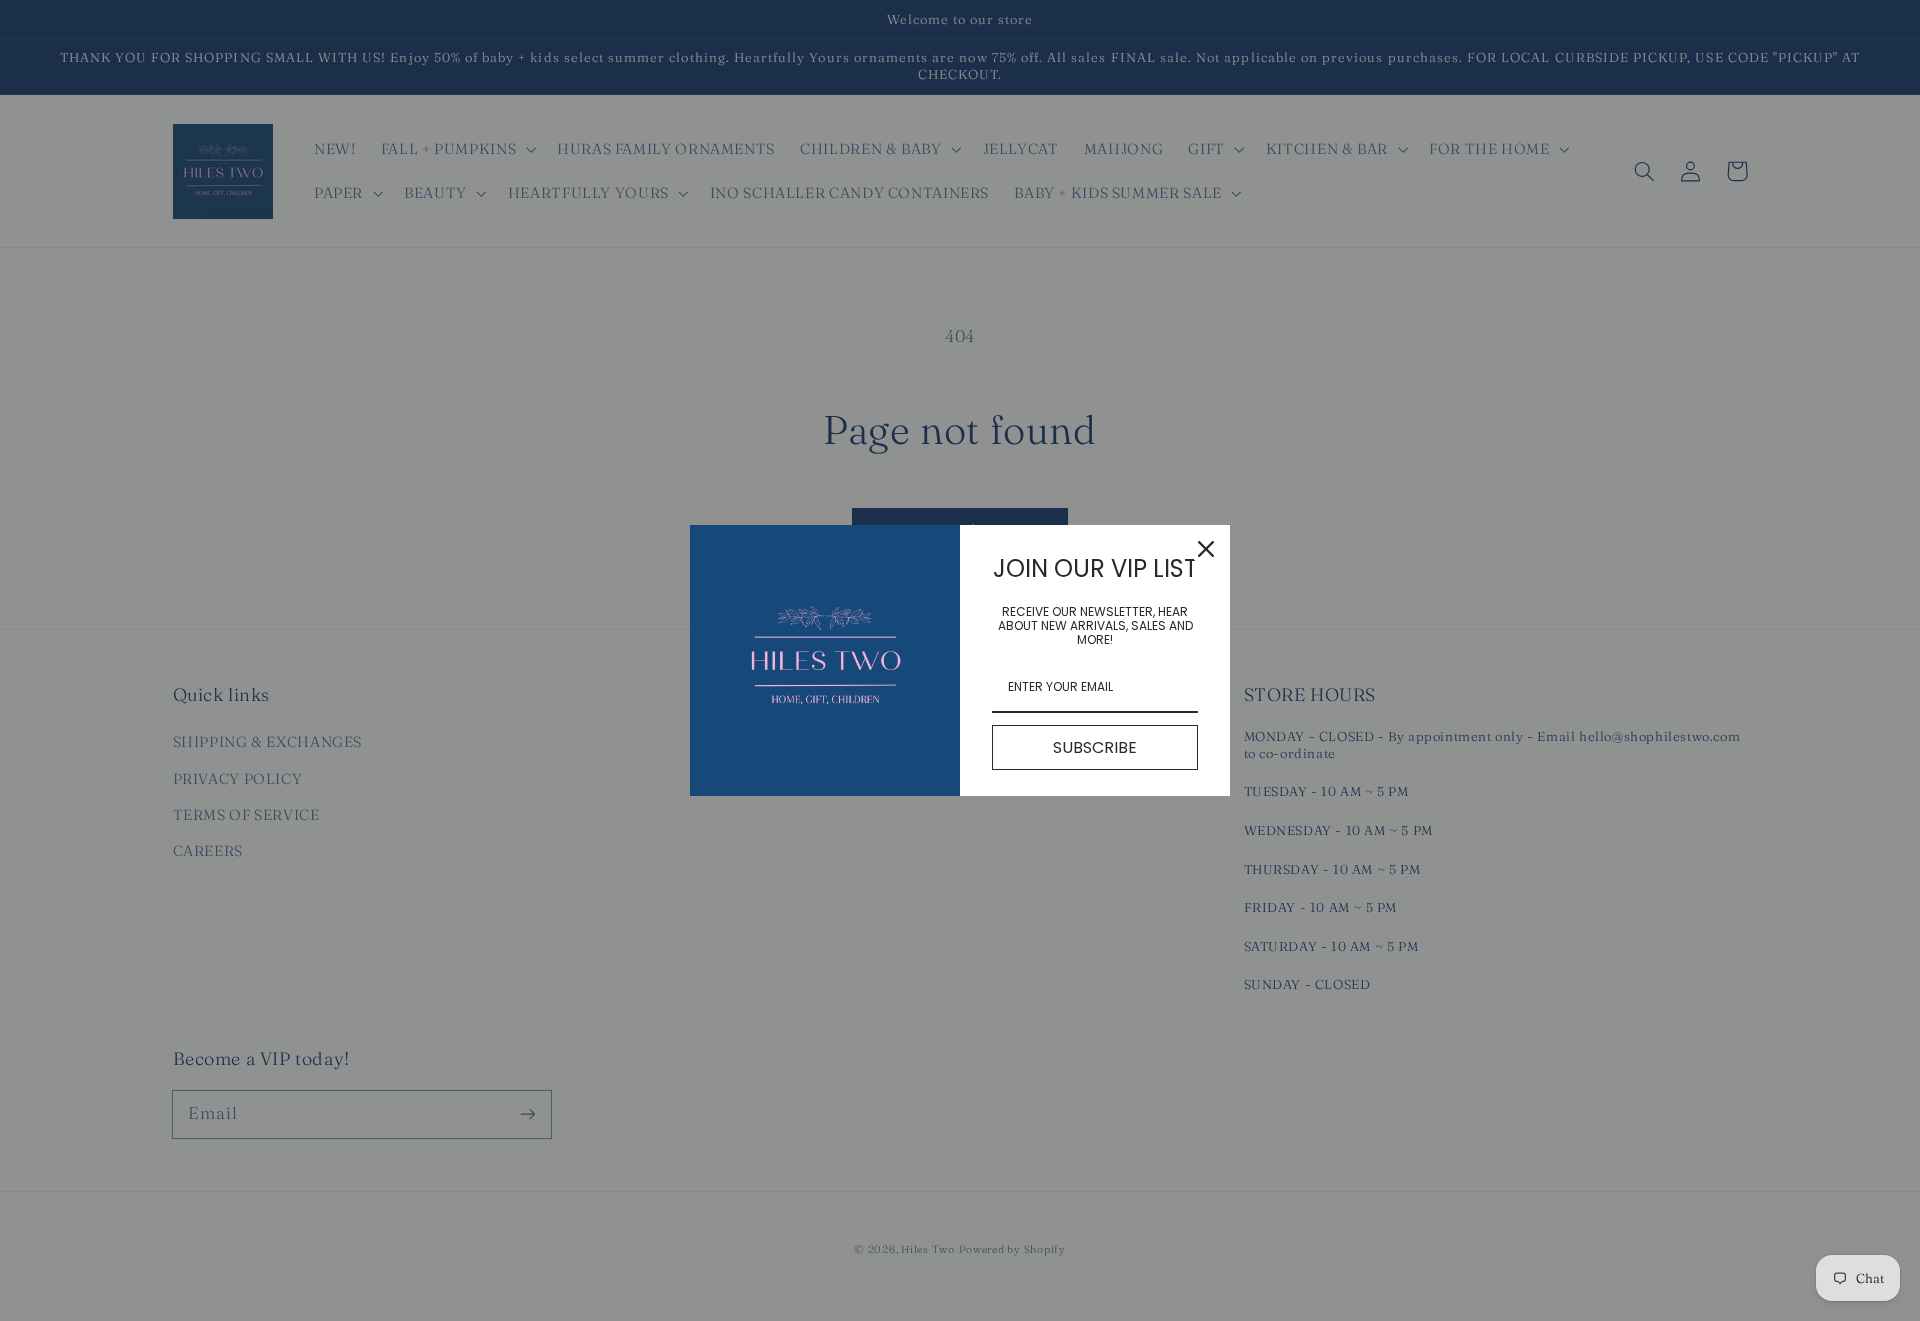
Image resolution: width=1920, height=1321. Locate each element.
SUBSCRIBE (1095, 747)
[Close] (1206, 549)
